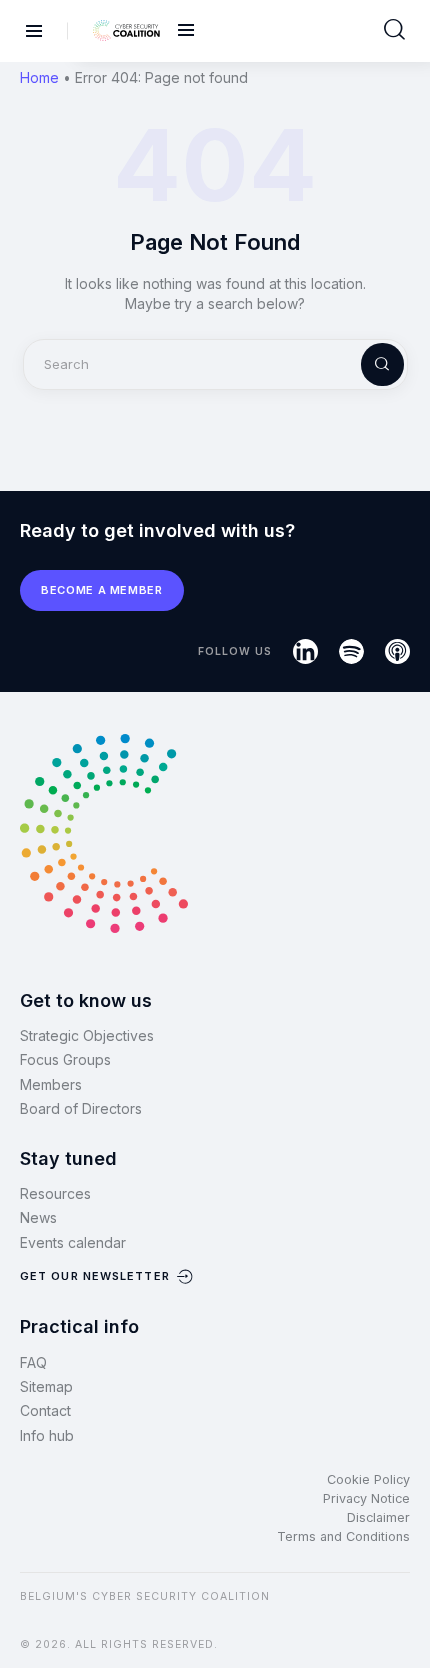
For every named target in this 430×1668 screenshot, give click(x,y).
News (38, 1217)
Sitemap (46, 1386)
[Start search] (394, 30)
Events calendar (73, 1242)
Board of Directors (81, 1108)
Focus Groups (65, 1059)
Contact (45, 1410)
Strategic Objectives (87, 1035)
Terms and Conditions (343, 1536)
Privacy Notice (366, 1498)
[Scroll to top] (402, 1619)
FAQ (33, 1362)
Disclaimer (378, 1517)
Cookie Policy (368, 1479)
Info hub (47, 1435)
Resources (55, 1193)
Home (39, 77)
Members (51, 1084)
